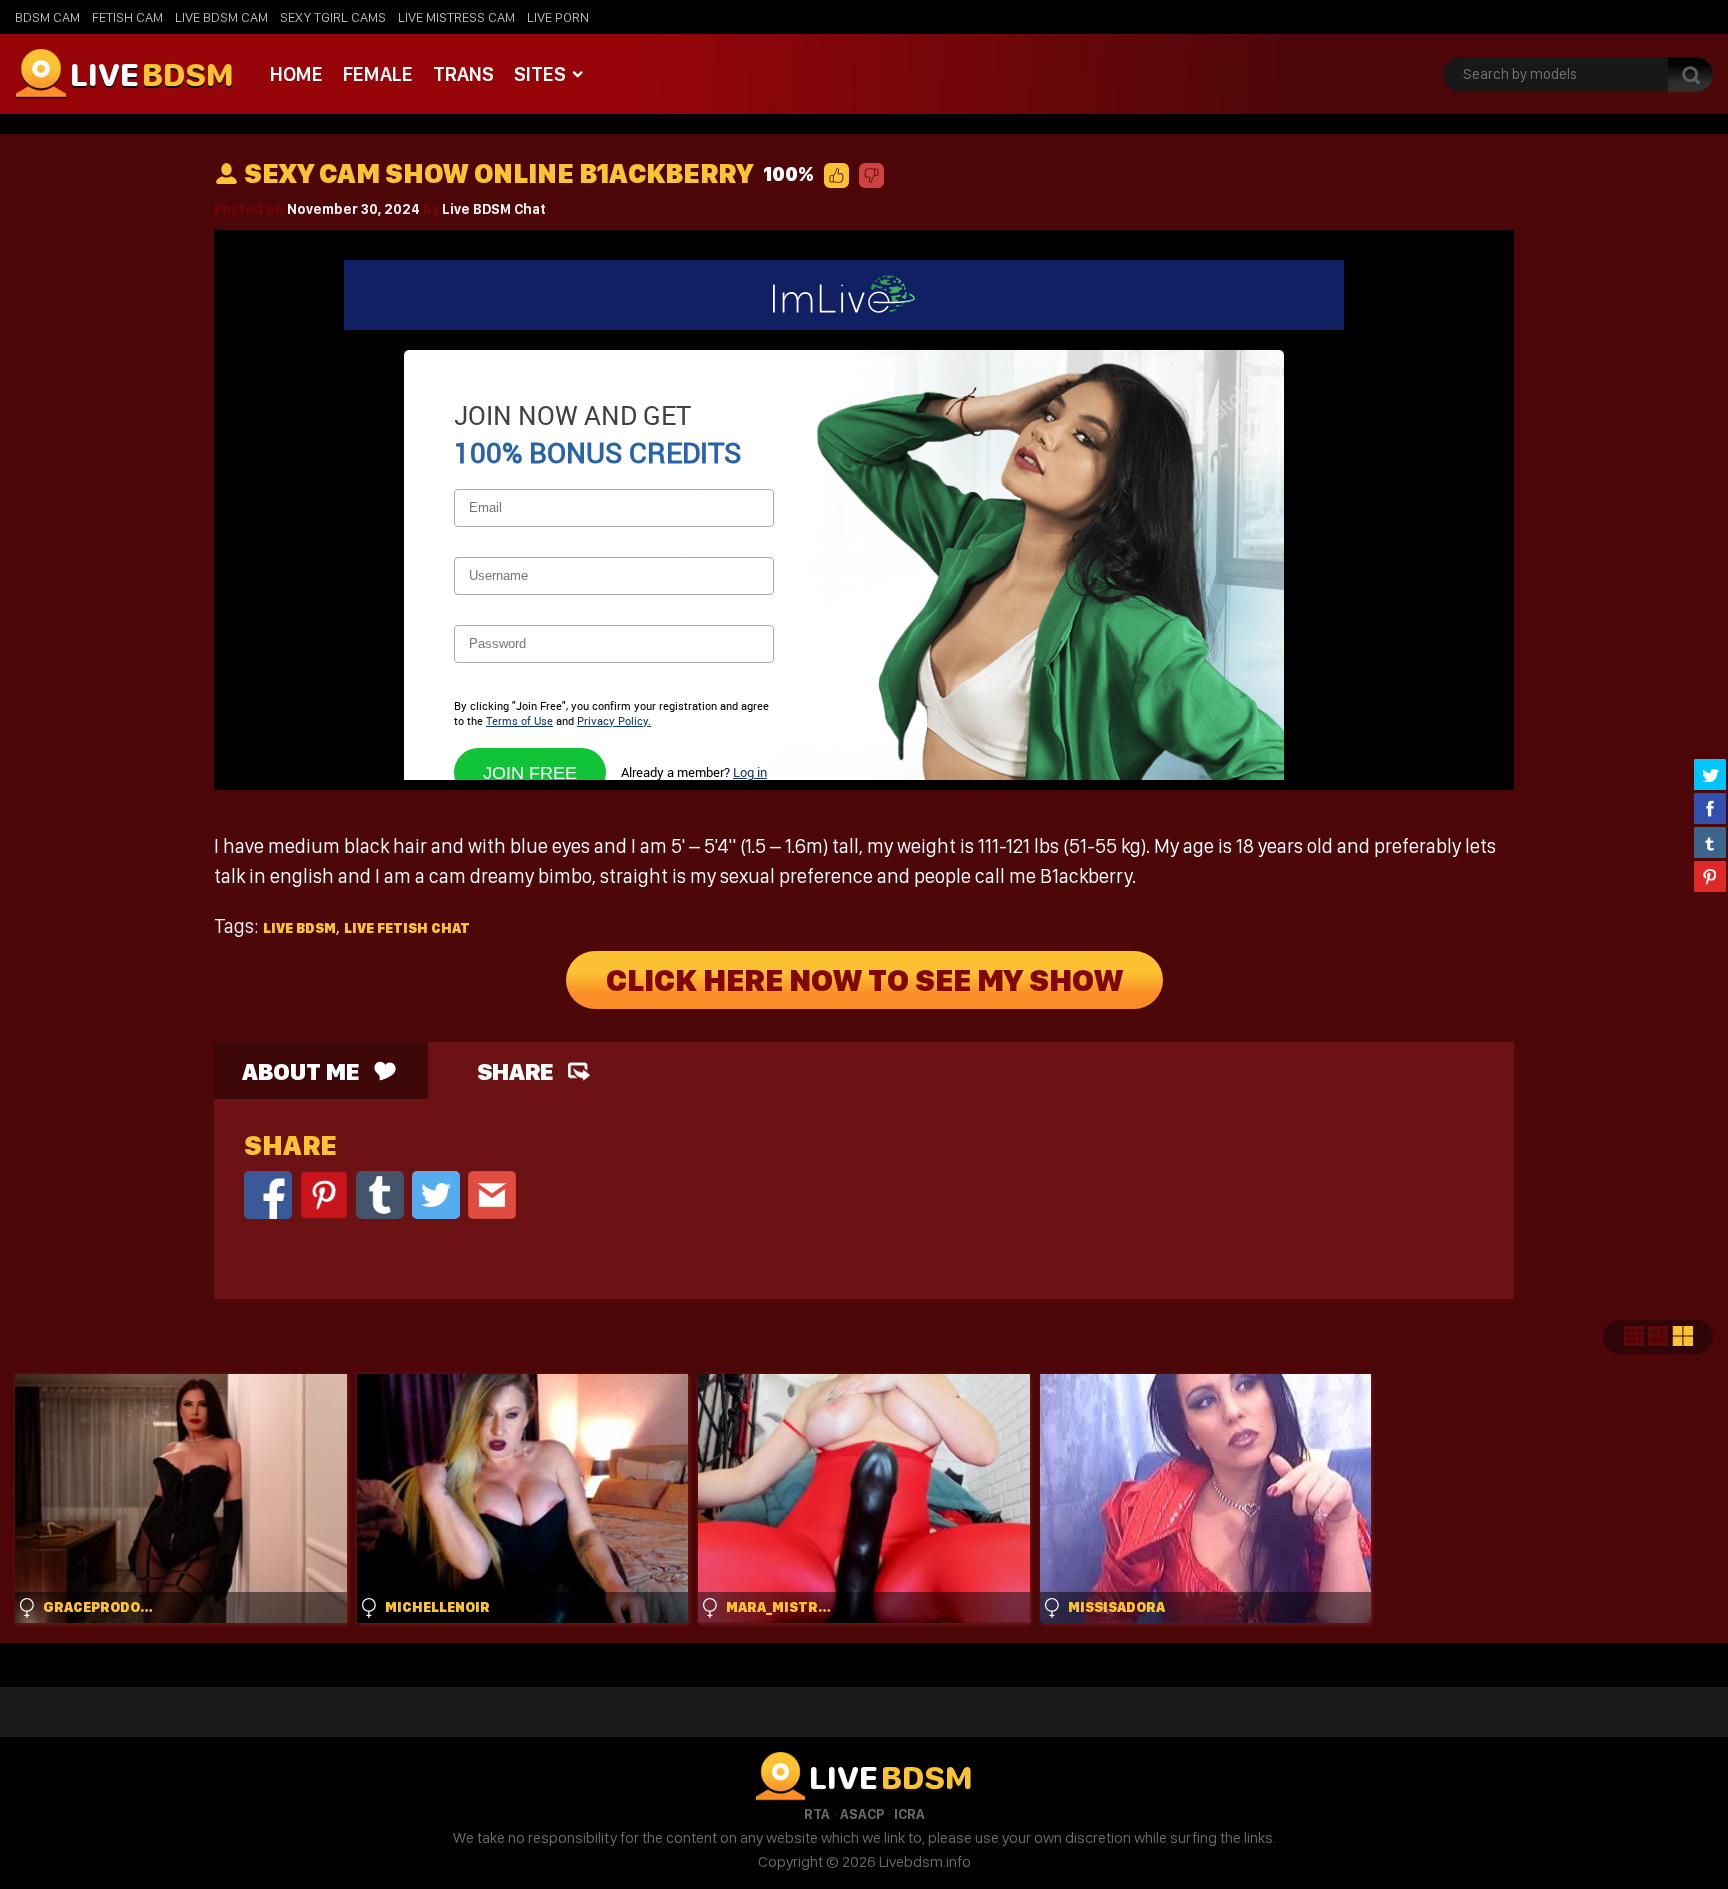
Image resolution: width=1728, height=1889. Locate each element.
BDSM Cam (47, 17)
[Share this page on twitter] (1710, 774)
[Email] (492, 1193)
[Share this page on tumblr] (1710, 842)
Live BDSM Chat (494, 209)
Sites (540, 74)
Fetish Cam (127, 17)
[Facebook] (268, 1193)
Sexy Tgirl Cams (333, 17)
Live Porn (558, 17)
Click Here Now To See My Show (864, 980)
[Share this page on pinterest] (1710, 876)
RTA (817, 1814)
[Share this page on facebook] (1710, 808)
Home (296, 74)
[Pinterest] (324, 1193)
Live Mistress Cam (456, 17)
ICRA (909, 1814)
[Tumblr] (380, 1193)
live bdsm (299, 928)
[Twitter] (436, 1193)
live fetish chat (407, 928)
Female (378, 74)
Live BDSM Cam (221, 17)
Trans (463, 74)
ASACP (862, 1814)
